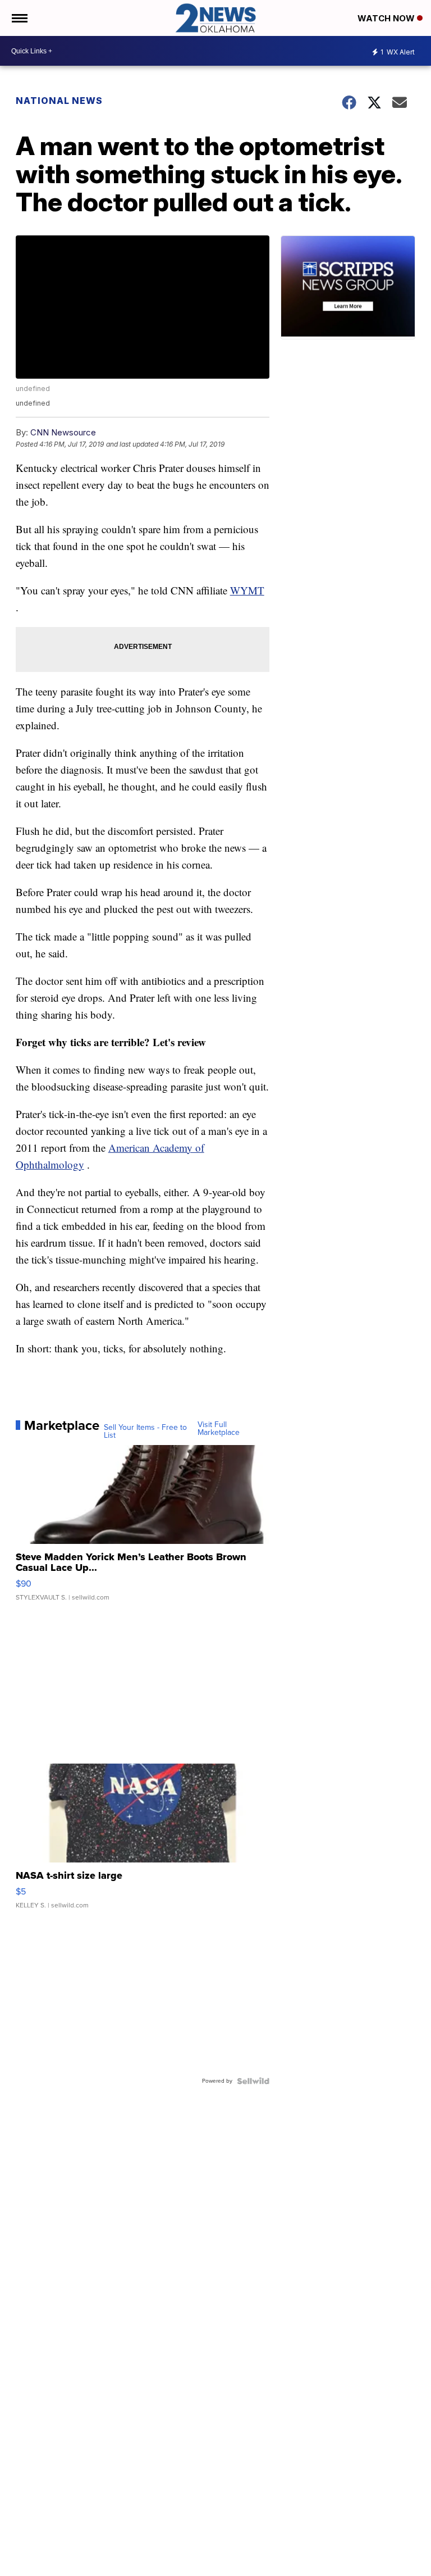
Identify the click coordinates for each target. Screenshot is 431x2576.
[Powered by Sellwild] (253, 2081)
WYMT (247, 590)
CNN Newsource (63, 432)
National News (59, 101)
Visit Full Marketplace (219, 1429)
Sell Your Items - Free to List (145, 1432)
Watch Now (387, 18)
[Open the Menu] (19, 18)
